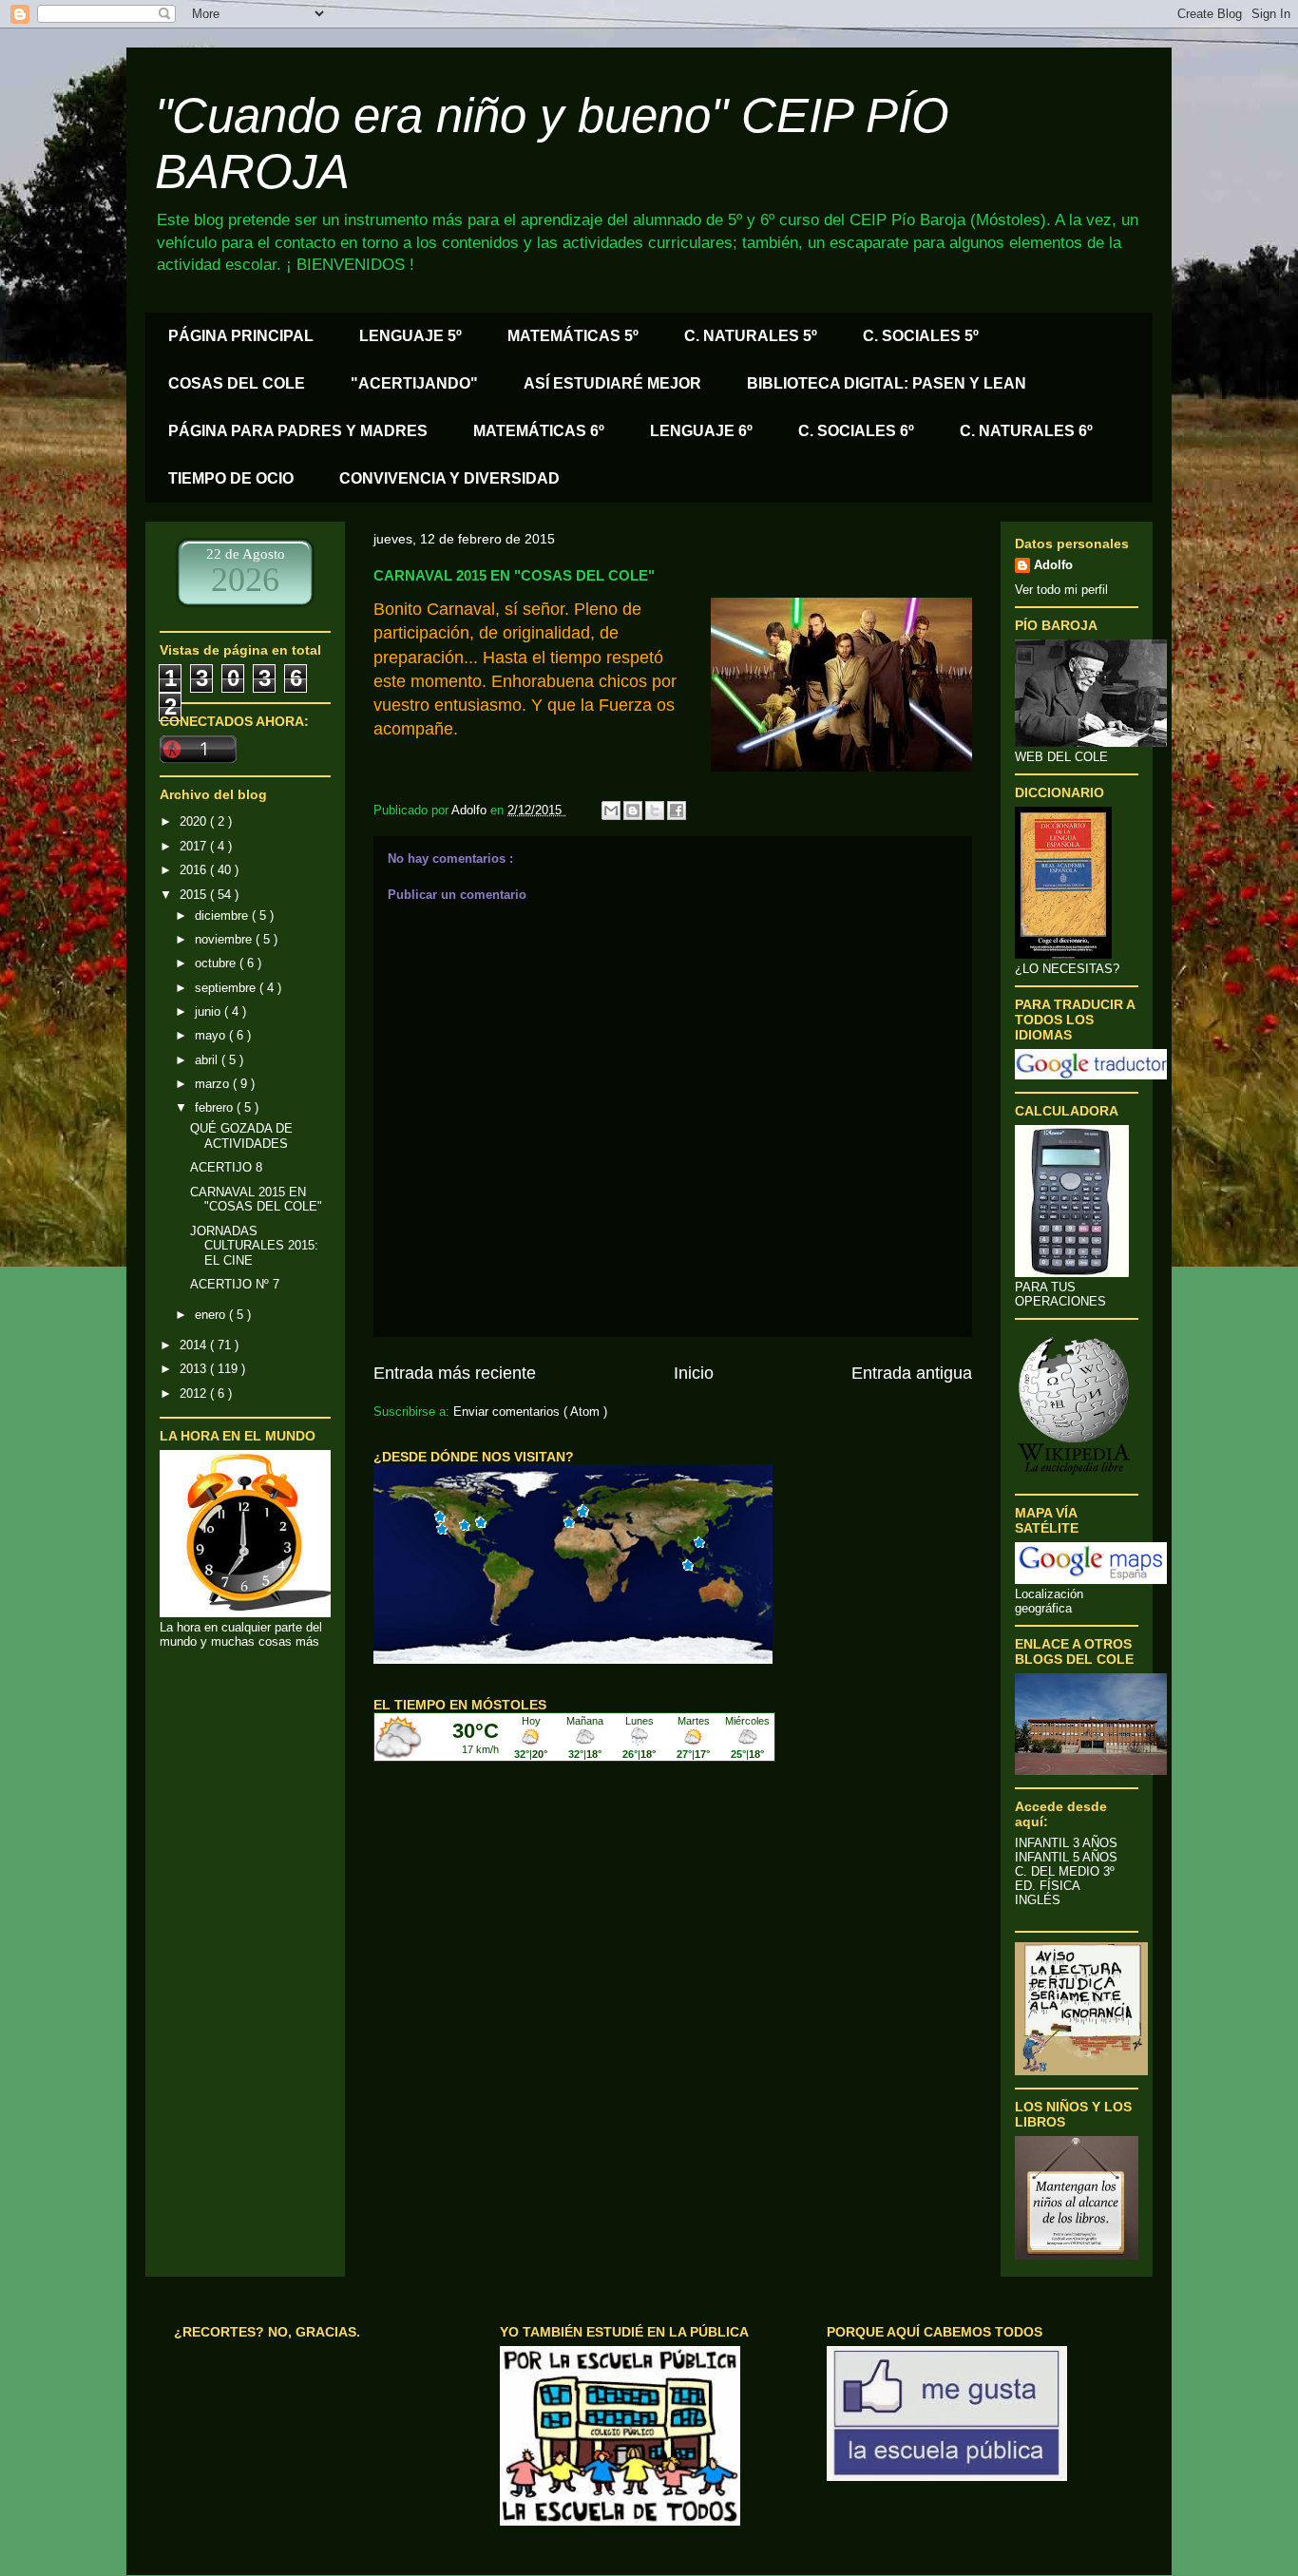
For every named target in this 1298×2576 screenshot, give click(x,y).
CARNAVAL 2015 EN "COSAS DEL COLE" (256, 1200)
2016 (195, 870)
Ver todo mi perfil (1061, 590)
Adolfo (1053, 565)
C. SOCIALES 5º (921, 336)
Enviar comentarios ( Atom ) (530, 1412)
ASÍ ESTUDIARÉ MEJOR (612, 383)
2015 (195, 895)
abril (208, 1060)
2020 (195, 821)
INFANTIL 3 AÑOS (1066, 1843)
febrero (216, 1107)
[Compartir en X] (655, 811)
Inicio (694, 1373)
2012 (195, 1393)
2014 (195, 1345)
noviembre (225, 939)
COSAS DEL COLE (237, 383)
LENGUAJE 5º (410, 336)
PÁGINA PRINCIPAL (241, 336)
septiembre (227, 988)
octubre (217, 963)
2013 (195, 1369)
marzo (214, 1084)
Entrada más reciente (455, 1373)
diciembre (223, 916)
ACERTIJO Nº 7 (235, 1284)
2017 (195, 846)
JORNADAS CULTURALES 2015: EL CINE (254, 1246)
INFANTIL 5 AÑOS (1066, 1857)
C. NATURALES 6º (1026, 431)
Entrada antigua (912, 1373)
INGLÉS (1038, 1900)
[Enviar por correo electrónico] (611, 811)
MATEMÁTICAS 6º (539, 431)
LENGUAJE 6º (701, 431)
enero (212, 1315)
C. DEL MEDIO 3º (1065, 1871)
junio (210, 1011)
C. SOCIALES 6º (856, 431)
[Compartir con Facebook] (677, 811)
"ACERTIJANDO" (414, 383)
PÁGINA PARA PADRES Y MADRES (298, 431)
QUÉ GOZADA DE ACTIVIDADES (241, 1136)
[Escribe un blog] (633, 811)
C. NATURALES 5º (751, 336)
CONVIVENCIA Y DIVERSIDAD (449, 478)
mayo (212, 1035)
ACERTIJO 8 (226, 1167)
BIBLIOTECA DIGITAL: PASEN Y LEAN (887, 383)
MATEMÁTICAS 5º (573, 336)
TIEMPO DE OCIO (231, 478)
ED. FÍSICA (1048, 1886)
